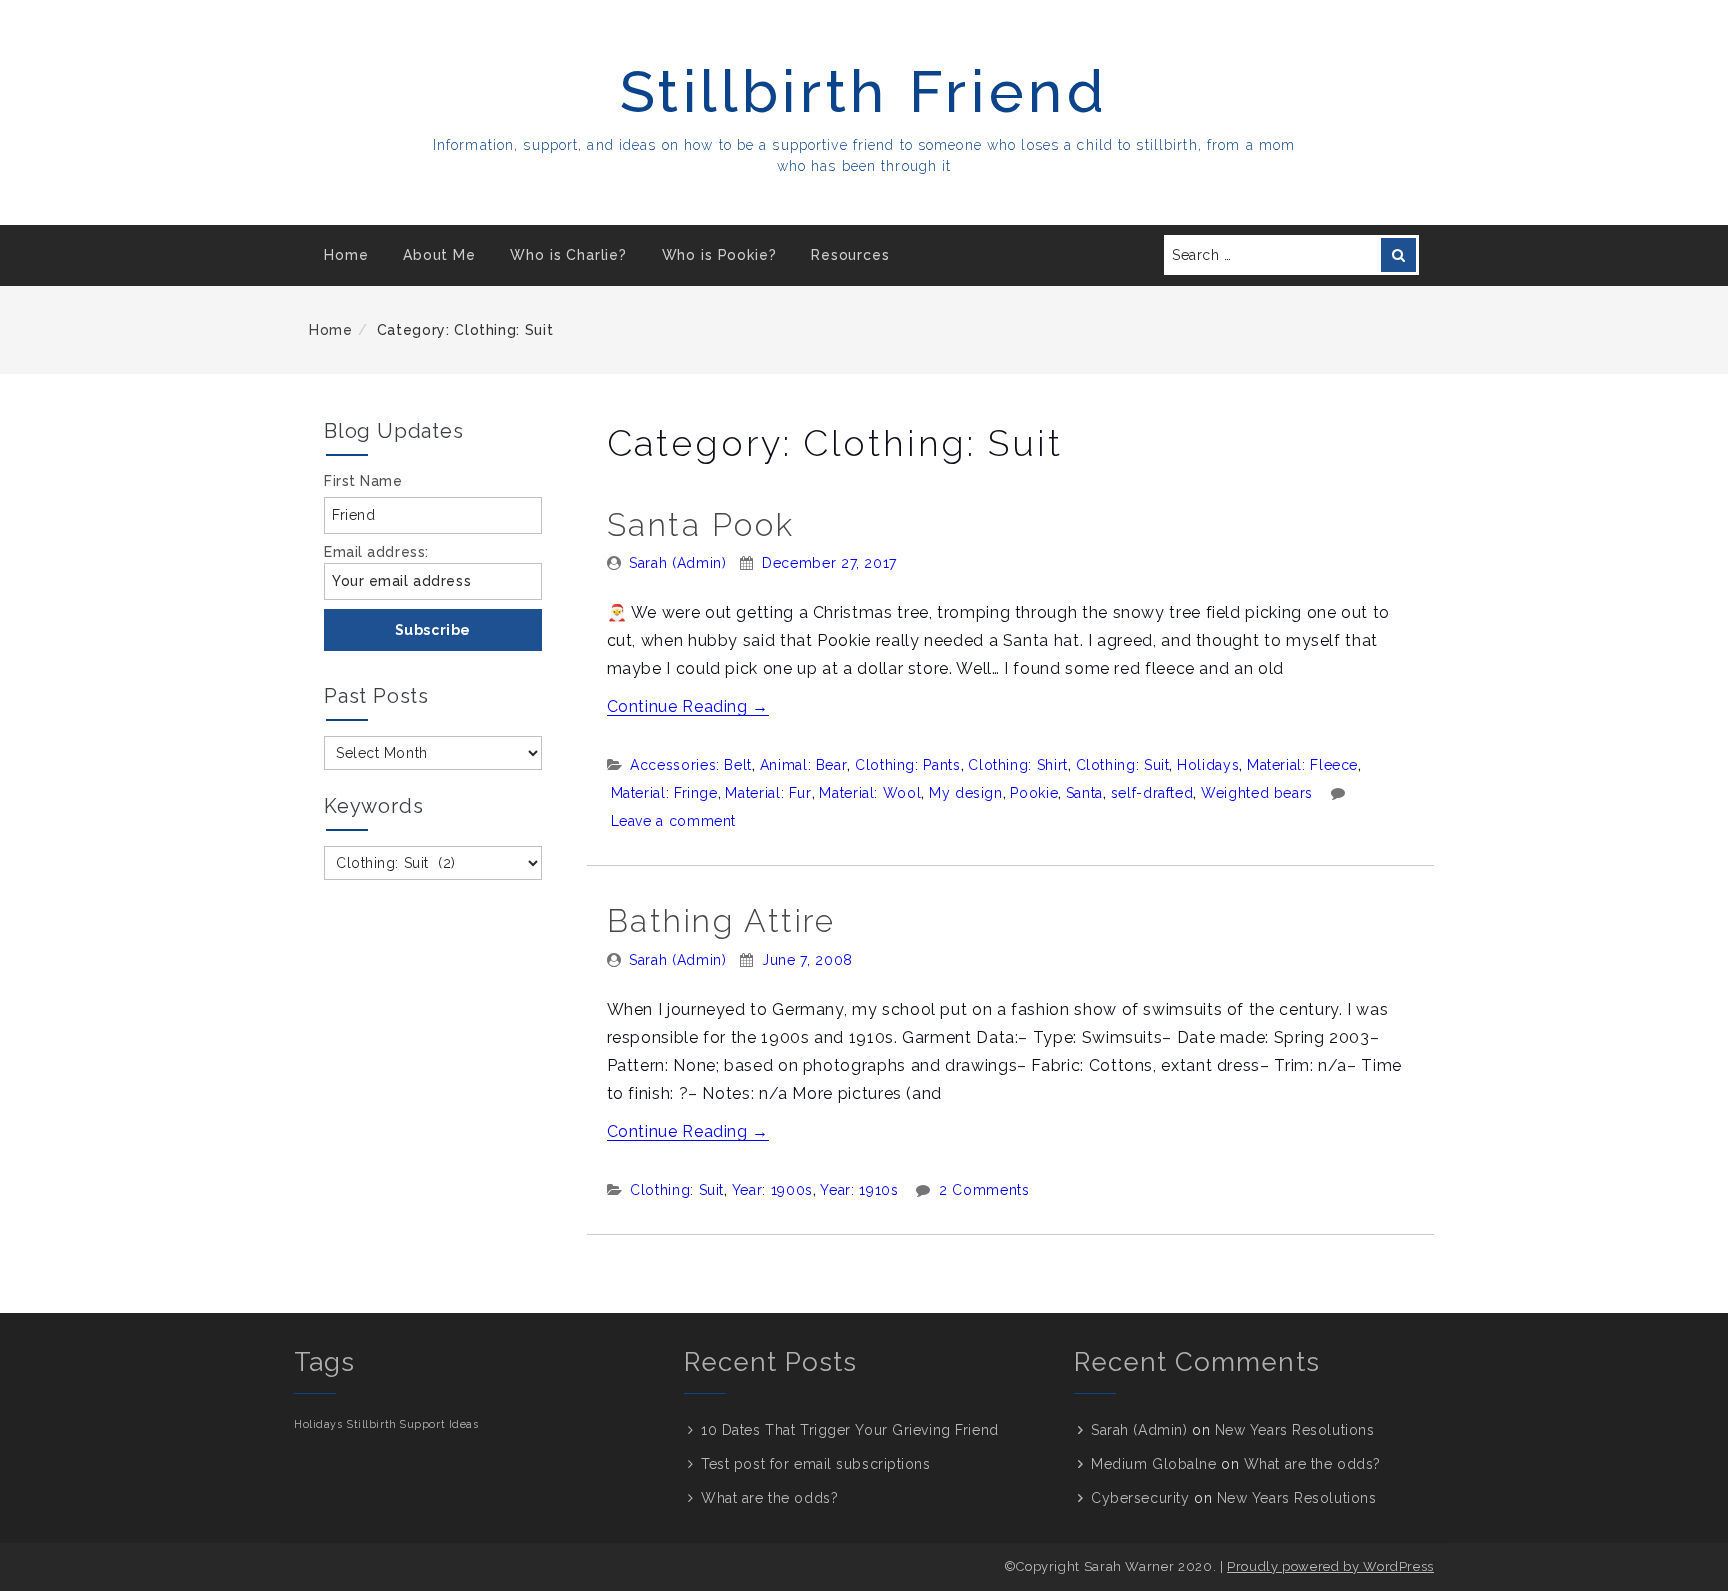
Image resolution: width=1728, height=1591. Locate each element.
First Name (363, 481)
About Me (439, 255)
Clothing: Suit (1123, 765)
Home (346, 255)
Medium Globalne (1153, 1464)
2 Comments (984, 1190)
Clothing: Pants (908, 765)
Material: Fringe (664, 793)
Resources (850, 255)
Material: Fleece (1302, 765)
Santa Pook (701, 524)
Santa (1084, 793)
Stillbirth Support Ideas (412, 1424)
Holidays (1208, 765)
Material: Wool (870, 793)
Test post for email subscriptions (815, 1464)
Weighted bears (1257, 793)
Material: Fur (768, 793)
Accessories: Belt (691, 765)
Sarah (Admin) (677, 563)
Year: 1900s (772, 1190)
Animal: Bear (804, 765)
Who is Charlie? (568, 255)
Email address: (376, 552)
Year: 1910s (859, 1190)
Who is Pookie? (719, 255)
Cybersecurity (1140, 1498)
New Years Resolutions (1295, 1430)
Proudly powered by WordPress (1330, 1566)
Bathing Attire (721, 920)
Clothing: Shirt (1018, 765)
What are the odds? (769, 1498)
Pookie (1034, 793)
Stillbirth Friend (864, 91)
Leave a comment (674, 821)
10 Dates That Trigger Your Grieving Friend (850, 1430)
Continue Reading (688, 706)
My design (966, 793)
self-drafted (1152, 793)
